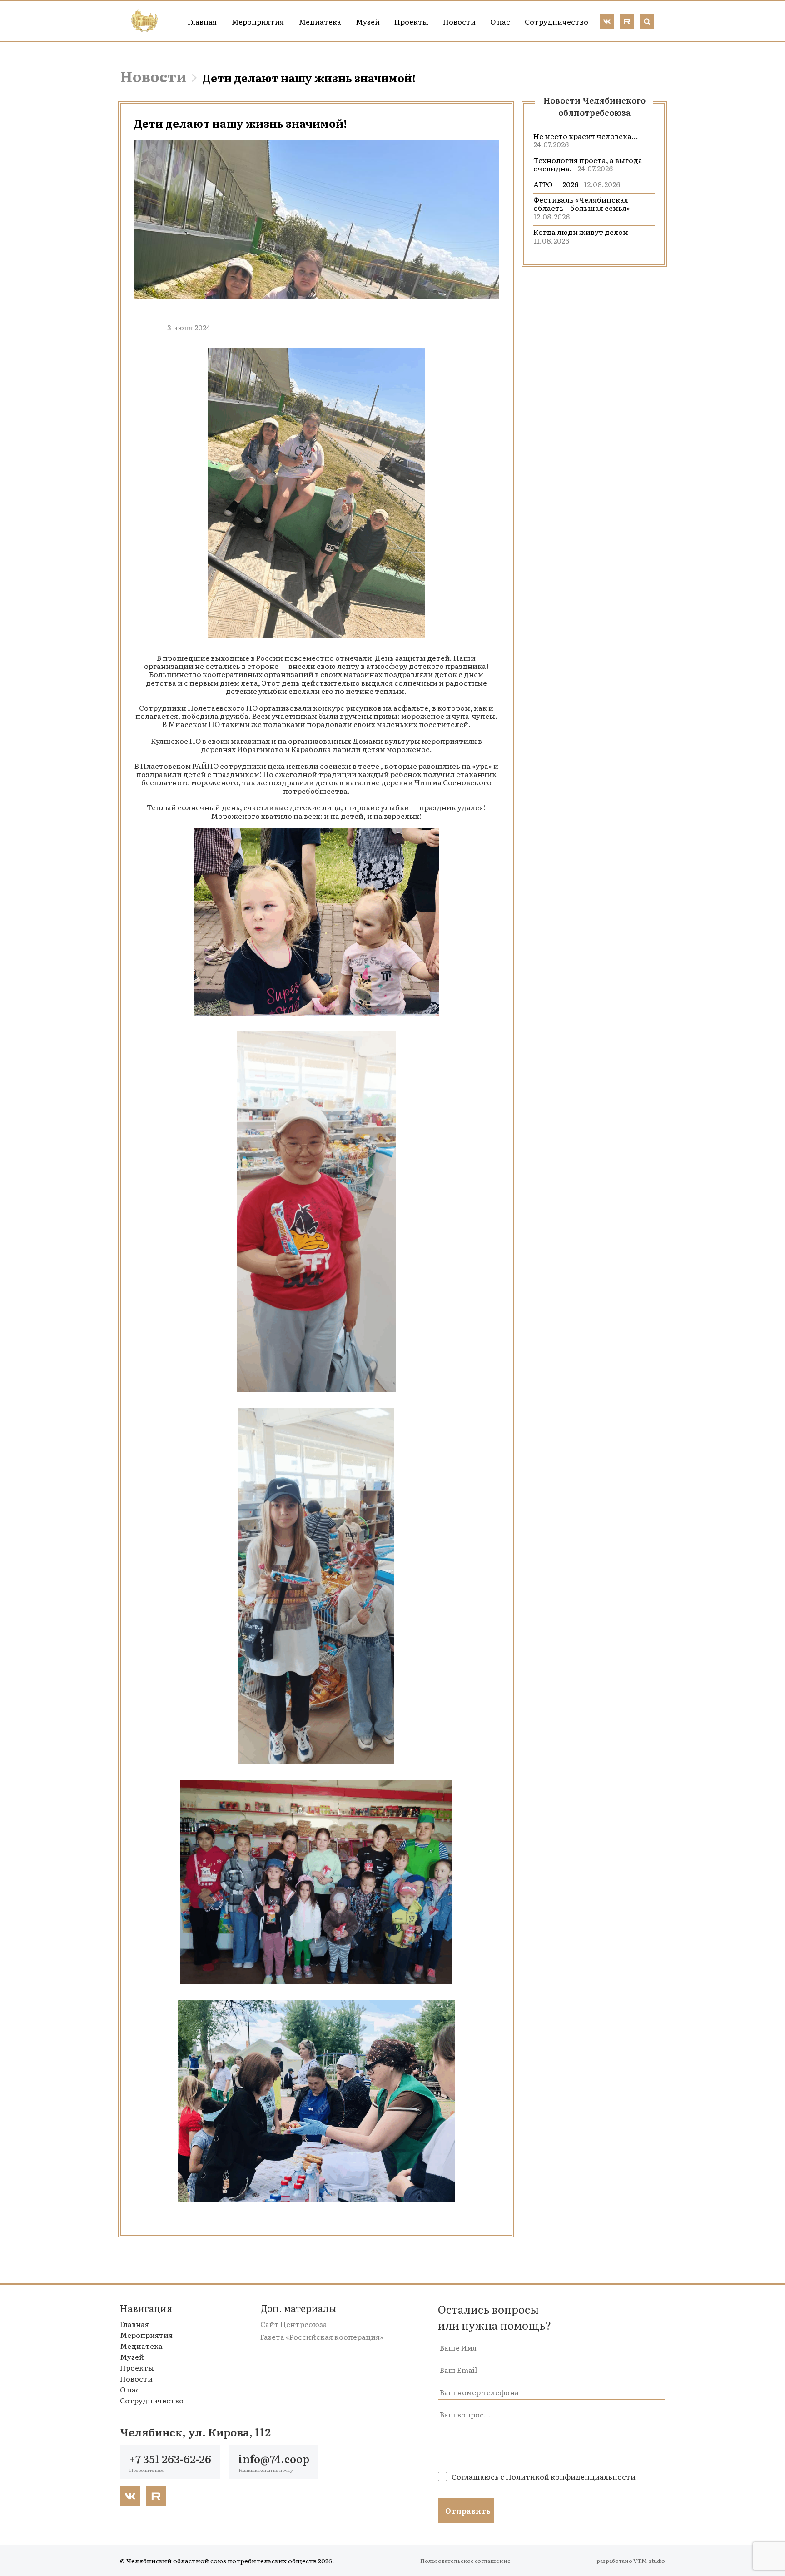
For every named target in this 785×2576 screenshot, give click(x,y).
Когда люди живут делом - (583, 236)
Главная (202, 21)
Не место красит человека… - (588, 140)
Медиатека (320, 21)
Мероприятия (258, 21)
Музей (368, 21)
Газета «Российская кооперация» (322, 2337)
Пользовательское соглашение (465, 2561)
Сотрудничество (556, 21)
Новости (459, 21)
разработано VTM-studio (631, 2561)
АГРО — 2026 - (577, 184)
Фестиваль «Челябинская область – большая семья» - (584, 208)
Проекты (411, 21)
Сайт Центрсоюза (294, 2324)
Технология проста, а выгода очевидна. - (588, 164)
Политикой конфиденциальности (571, 2476)
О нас (500, 21)
